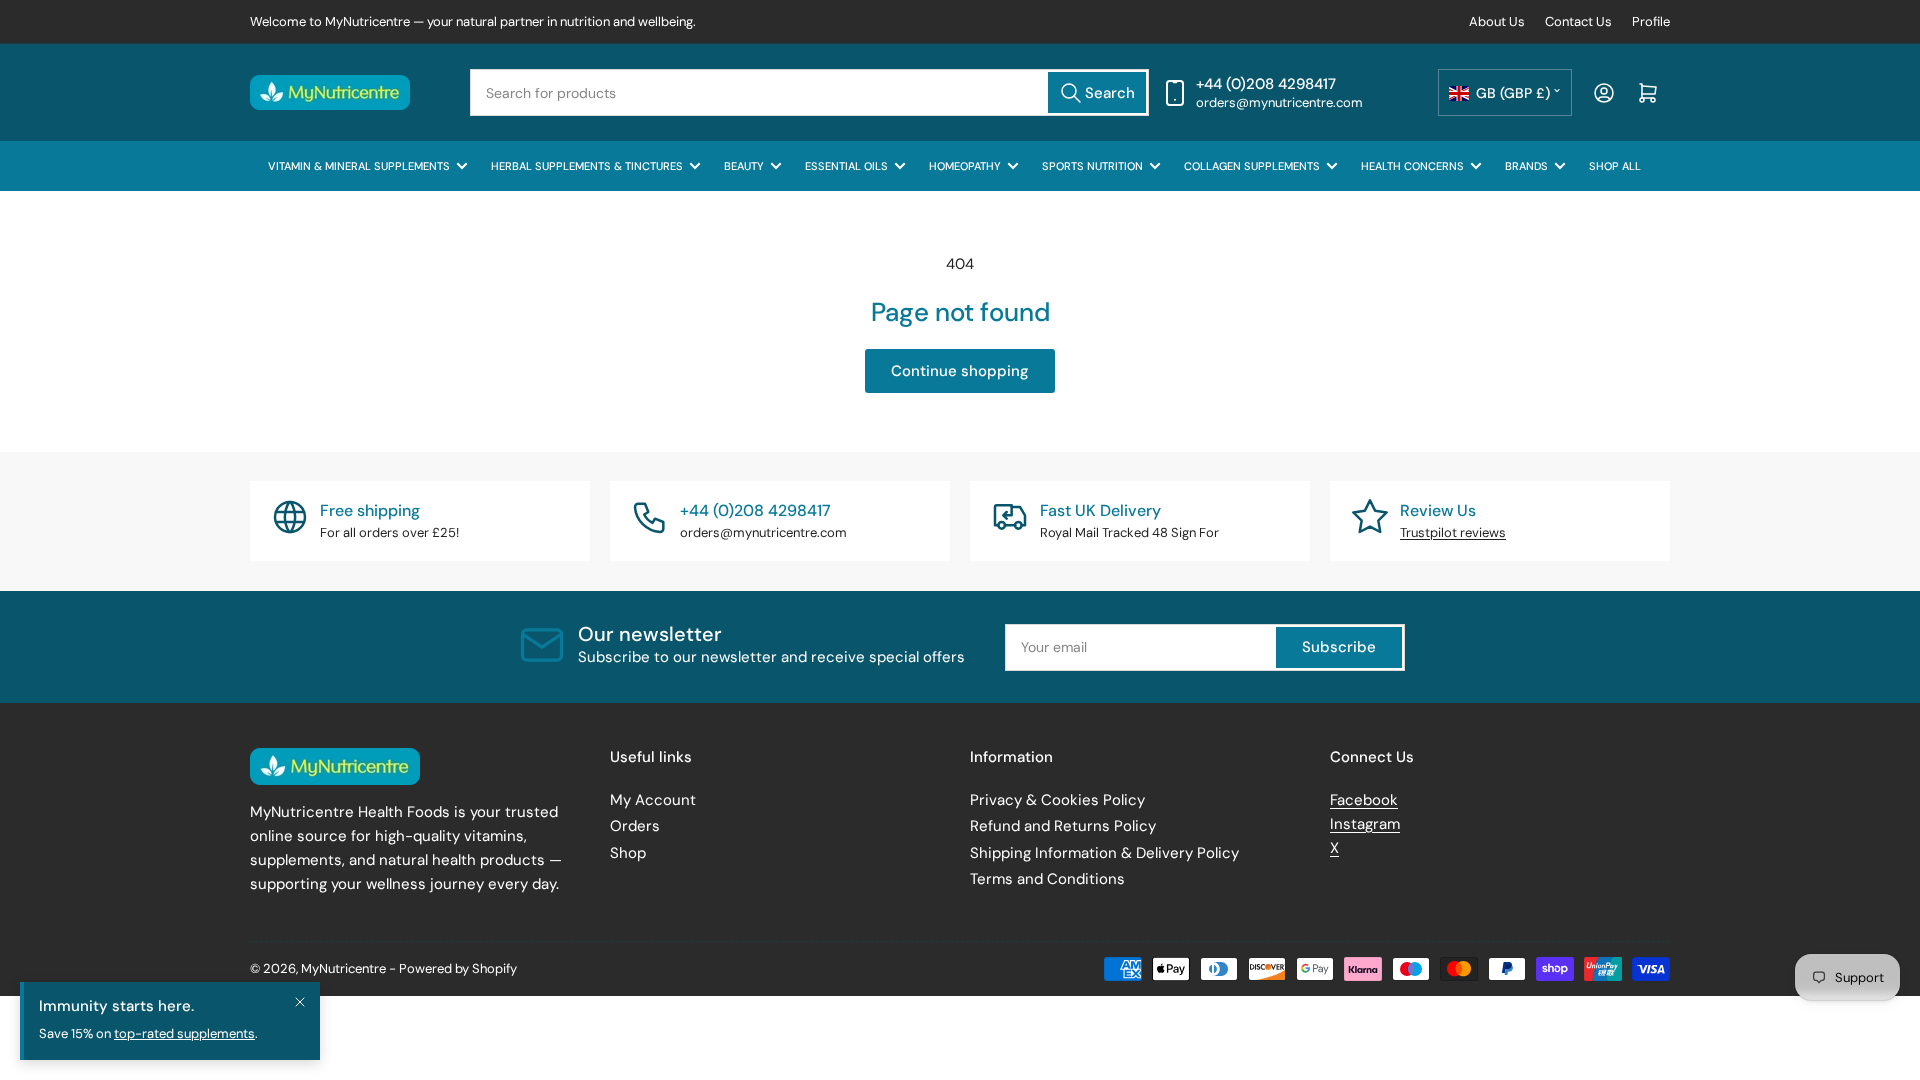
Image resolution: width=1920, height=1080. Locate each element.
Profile (1651, 21)
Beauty (744, 166)
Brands (1526, 166)
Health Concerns (1412, 166)
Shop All (1615, 166)
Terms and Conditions (1047, 879)
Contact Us (1578, 21)
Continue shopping (960, 371)
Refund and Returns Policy (1063, 826)
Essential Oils (846, 166)
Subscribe (1339, 647)
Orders (635, 826)
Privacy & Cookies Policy (1057, 800)
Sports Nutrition (1092, 166)
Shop (628, 853)
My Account (653, 800)
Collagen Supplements (1252, 166)
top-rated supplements (184, 1033)
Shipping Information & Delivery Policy (1104, 853)
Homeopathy (965, 166)
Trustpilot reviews (1453, 532)
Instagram (1365, 824)
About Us (1497, 21)
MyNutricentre (343, 968)
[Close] (300, 1002)
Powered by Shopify (458, 968)
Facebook (1364, 800)
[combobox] (809, 92)
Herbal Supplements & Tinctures (587, 166)
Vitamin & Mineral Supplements (359, 166)
